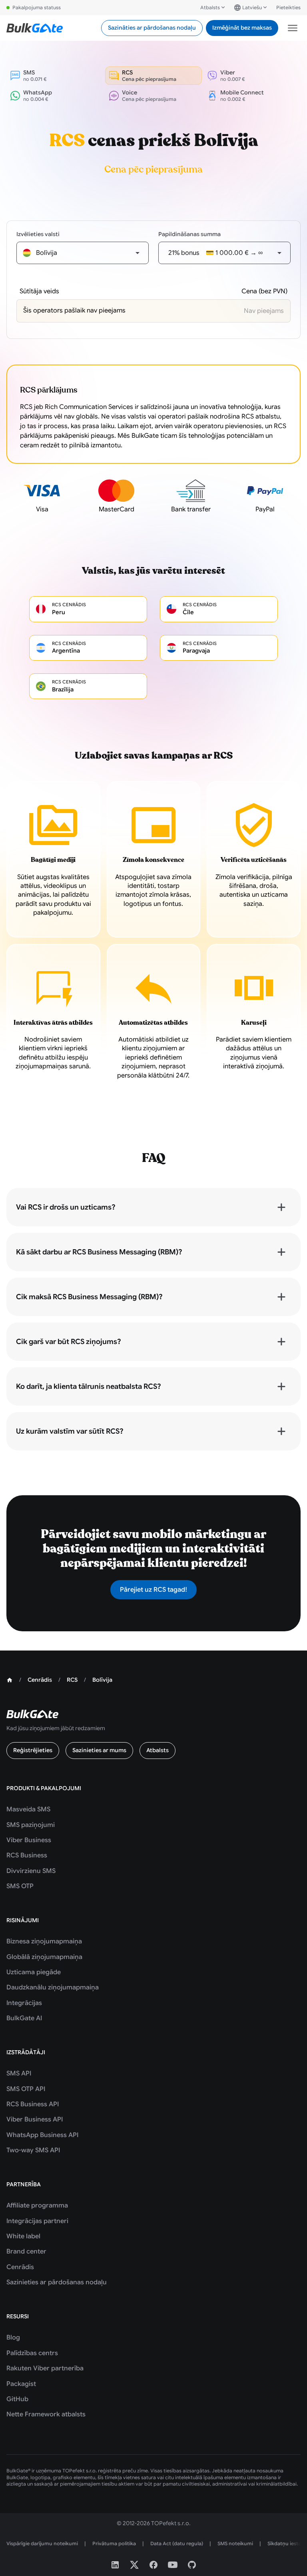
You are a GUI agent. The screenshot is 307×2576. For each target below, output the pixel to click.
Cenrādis (20, 2267)
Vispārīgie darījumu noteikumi (42, 2543)
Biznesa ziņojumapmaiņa (44, 1941)
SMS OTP (20, 1886)
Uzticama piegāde (34, 1972)
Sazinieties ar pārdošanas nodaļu (57, 2282)
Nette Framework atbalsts (46, 2414)
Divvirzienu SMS (31, 1871)
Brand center (26, 2251)
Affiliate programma (37, 2205)
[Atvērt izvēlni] (293, 28)
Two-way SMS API (33, 2150)
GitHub (17, 2399)
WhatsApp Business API (42, 2135)
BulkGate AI (24, 2018)
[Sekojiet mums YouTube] (173, 2565)
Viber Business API (35, 2119)
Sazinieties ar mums (99, 1750)
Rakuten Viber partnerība (45, 2368)
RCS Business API (33, 2104)
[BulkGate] (35, 28)
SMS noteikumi (235, 2543)
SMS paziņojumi (31, 1825)
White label (23, 2236)
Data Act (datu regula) (177, 2543)
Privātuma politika (114, 2543)
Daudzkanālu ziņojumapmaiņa (53, 1987)
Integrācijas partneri (37, 2221)
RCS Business (27, 1855)
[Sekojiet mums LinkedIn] (115, 2565)
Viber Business (29, 1840)
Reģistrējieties (33, 1750)
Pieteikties (288, 7)
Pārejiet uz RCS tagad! (153, 1590)
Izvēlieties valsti (38, 234)
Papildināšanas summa (189, 234)
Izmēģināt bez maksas (242, 28)
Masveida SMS (28, 1809)
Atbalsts (210, 7)
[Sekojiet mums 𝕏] (134, 2565)
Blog (13, 2338)
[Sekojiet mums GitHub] (192, 2565)
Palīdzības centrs (32, 2353)
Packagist (21, 2384)
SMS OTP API (26, 2089)
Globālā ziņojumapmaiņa (44, 1957)
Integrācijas (24, 2003)
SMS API (19, 2073)
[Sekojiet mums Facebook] (153, 2565)
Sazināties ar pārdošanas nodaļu (152, 28)
